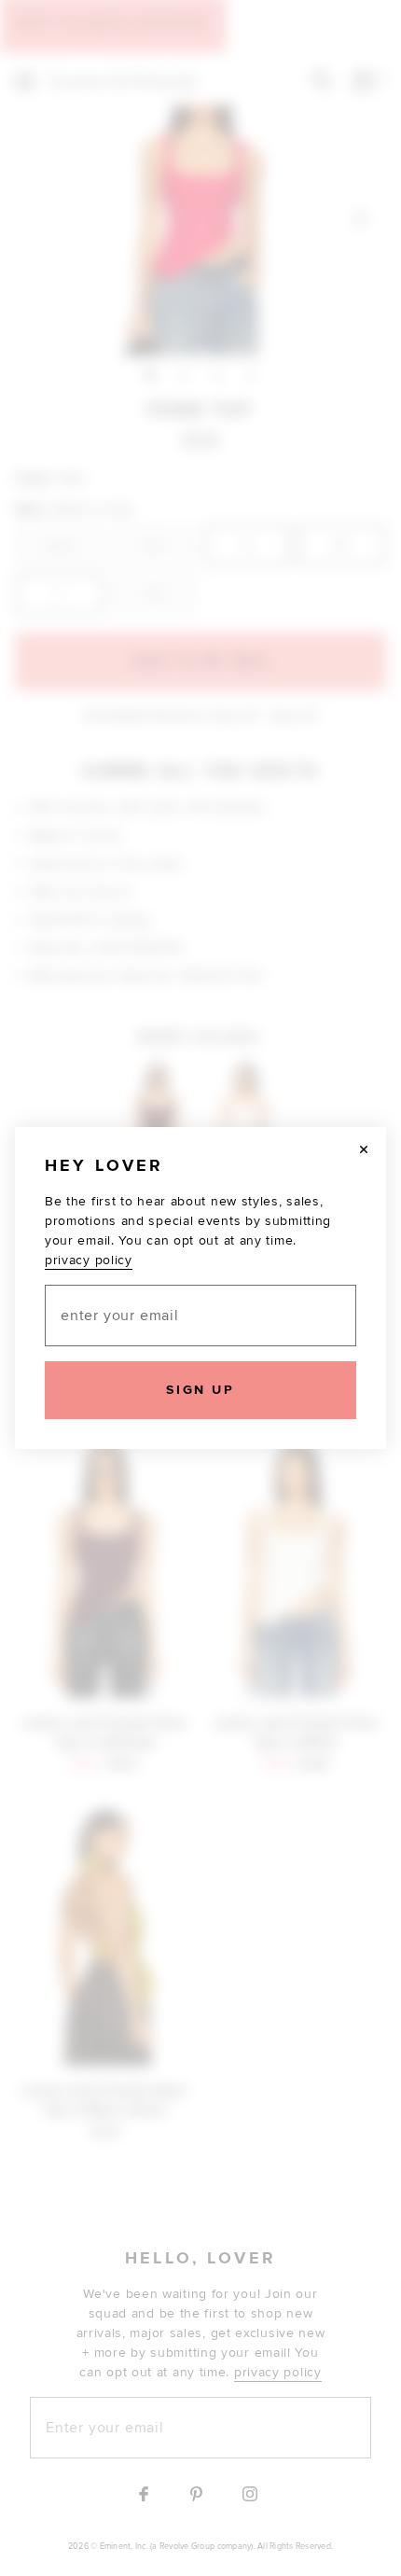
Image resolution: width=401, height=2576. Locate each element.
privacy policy (89, 1260)
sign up (200, 1390)
